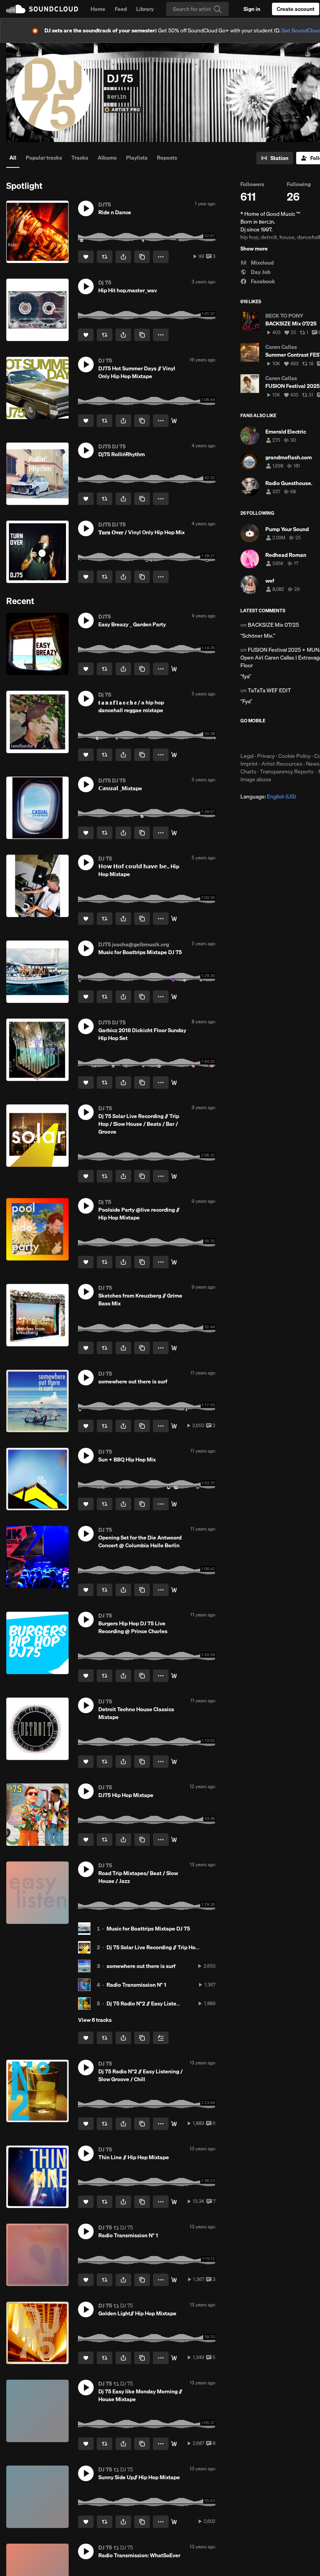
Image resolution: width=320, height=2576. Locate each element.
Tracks (80, 158)
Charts (248, 772)
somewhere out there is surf (141, 1966)
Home (98, 9)
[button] (86, 208)
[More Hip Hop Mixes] (174, 421)
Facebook (262, 281)
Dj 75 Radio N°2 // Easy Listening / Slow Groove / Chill (173, 2004)
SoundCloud (42, 9)
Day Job (260, 272)
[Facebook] (174, 2444)
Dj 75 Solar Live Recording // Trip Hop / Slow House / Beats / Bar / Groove (197, 1947)
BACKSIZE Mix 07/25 (273, 625)
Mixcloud (262, 263)
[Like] (86, 257)
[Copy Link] (142, 257)
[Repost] (105, 257)
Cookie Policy (294, 756)
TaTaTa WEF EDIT (269, 690)
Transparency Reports (287, 772)
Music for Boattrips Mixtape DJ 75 (148, 1929)
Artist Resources (282, 764)
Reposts (167, 158)
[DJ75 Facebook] (174, 1176)
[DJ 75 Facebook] (174, 1348)
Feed (121, 9)
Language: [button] (268, 796)
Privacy (266, 756)
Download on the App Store (264, 738)
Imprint (249, 764)
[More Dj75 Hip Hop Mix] (174, 755)
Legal (247, 756)
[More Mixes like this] (174, 997)
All (13, 158)
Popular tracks (44, 158)
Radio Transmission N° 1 (136, 1985)
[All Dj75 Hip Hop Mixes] (174, 1262)
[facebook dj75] (174, 1762)
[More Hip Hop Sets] (174, 1083)
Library (145, 9)
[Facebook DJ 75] (174, 2202)
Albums (107, 158)
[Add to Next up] (161, 2038)
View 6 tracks (95, 2020)
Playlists (137, 158)
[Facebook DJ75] (174, 2522)
